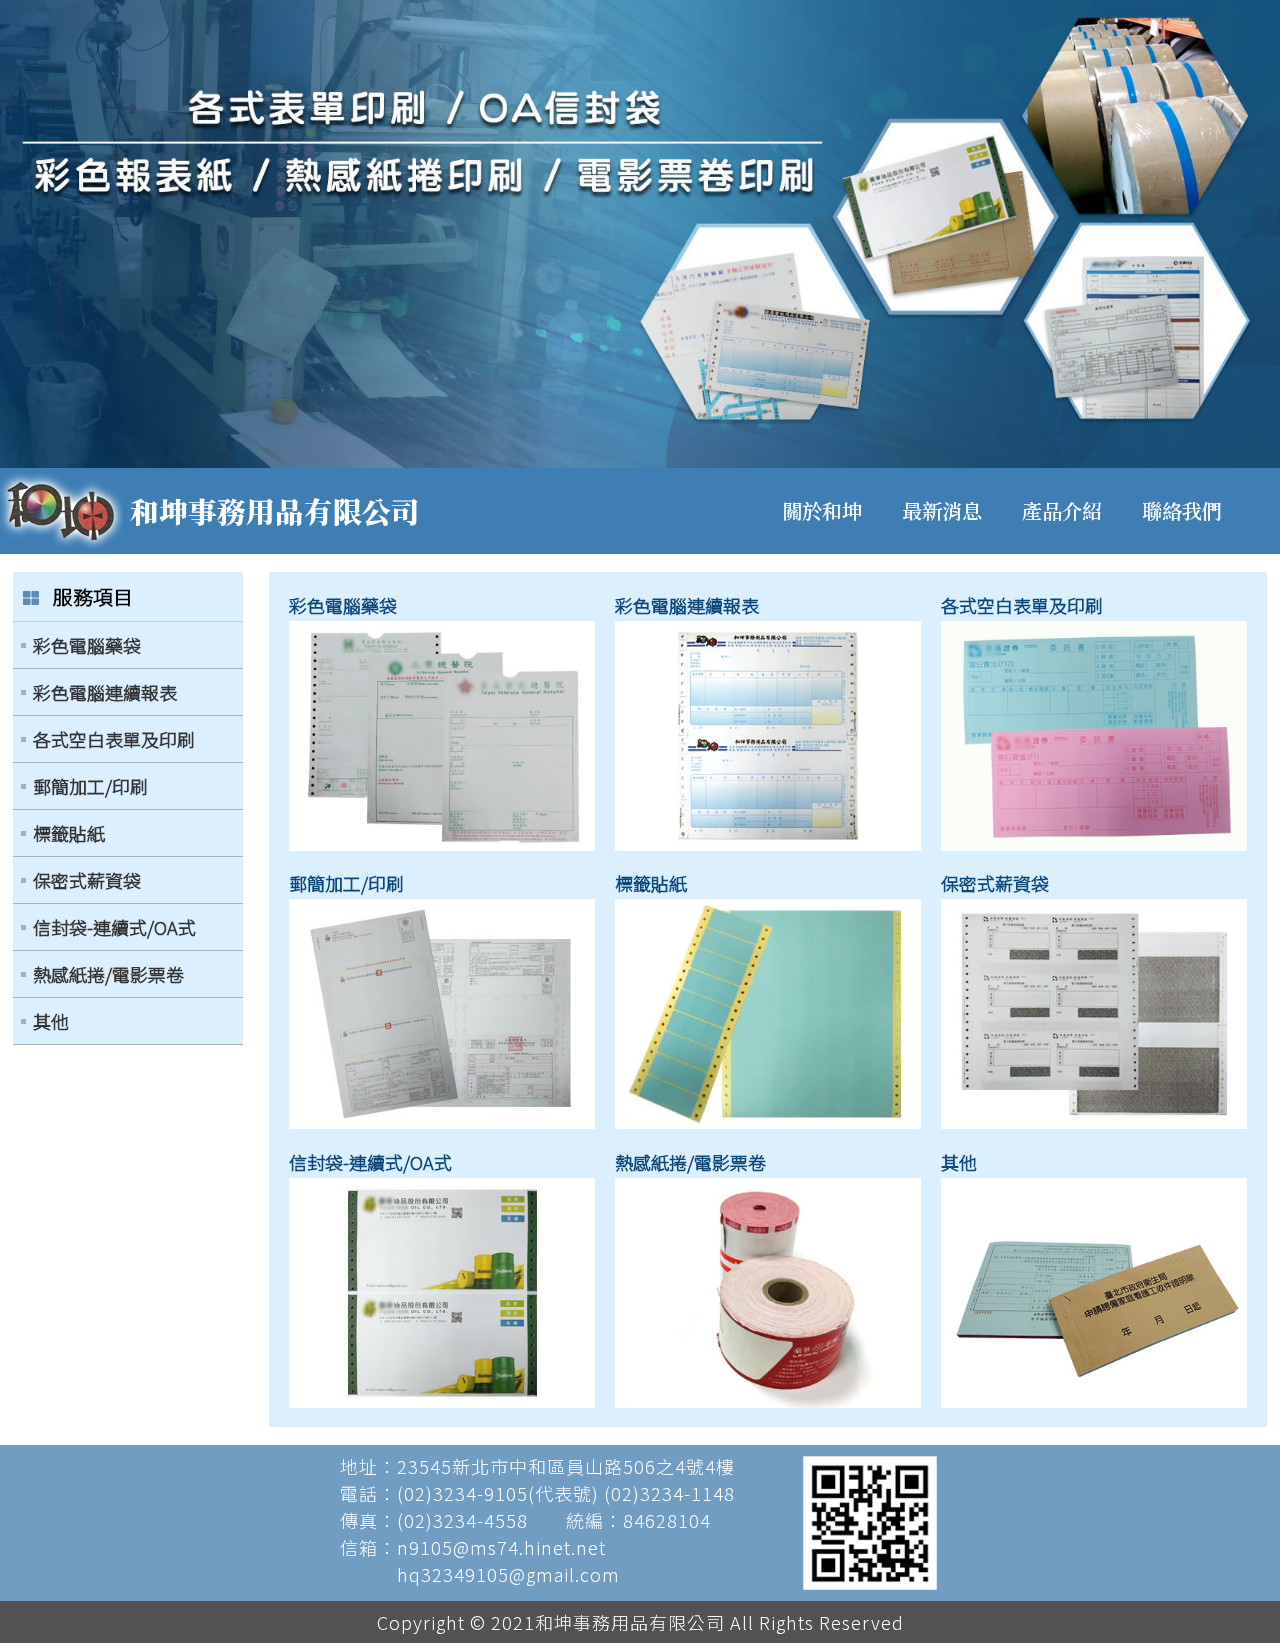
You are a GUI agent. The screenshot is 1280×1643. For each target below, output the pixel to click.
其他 (51, 1021)
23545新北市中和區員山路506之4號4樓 (566, 1466)
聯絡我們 (1182, 510)
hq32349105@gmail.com (508, 1574)
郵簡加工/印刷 (90, 786)
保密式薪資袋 (87, 880)
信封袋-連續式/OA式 (114, 927)
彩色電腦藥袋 (87, 645)
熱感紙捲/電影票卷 (108, 974)
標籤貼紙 (69, 833)
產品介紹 (1062, 510)
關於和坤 (822, 510)
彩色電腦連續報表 (105, 692)
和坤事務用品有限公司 (275, 510)
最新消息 (942, 510)
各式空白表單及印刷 (114, 739)
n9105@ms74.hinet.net (501, 1547)
